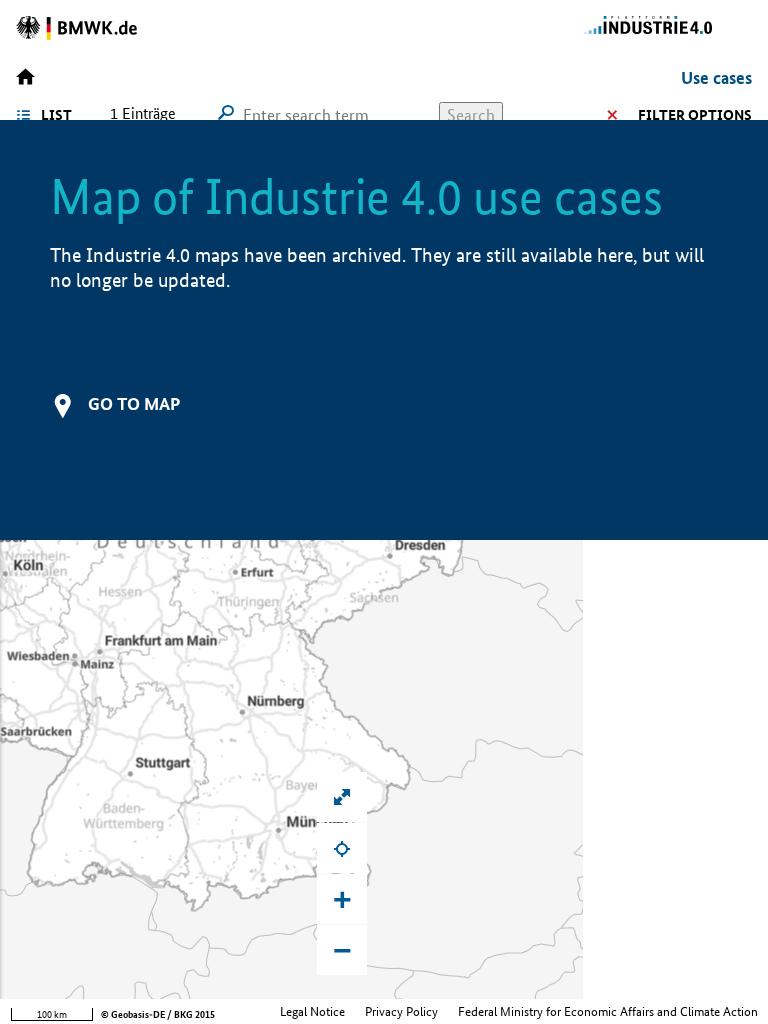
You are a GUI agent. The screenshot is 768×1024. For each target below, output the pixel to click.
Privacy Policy (401, 1011)
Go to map (134, 403)
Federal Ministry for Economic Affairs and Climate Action (608, 1011)
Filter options (695, 115)
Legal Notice (312, 1011)
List (56, 115)
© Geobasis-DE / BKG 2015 (158, 1014)
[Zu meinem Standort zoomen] (342, 848)
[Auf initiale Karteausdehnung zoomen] (342, 797)
